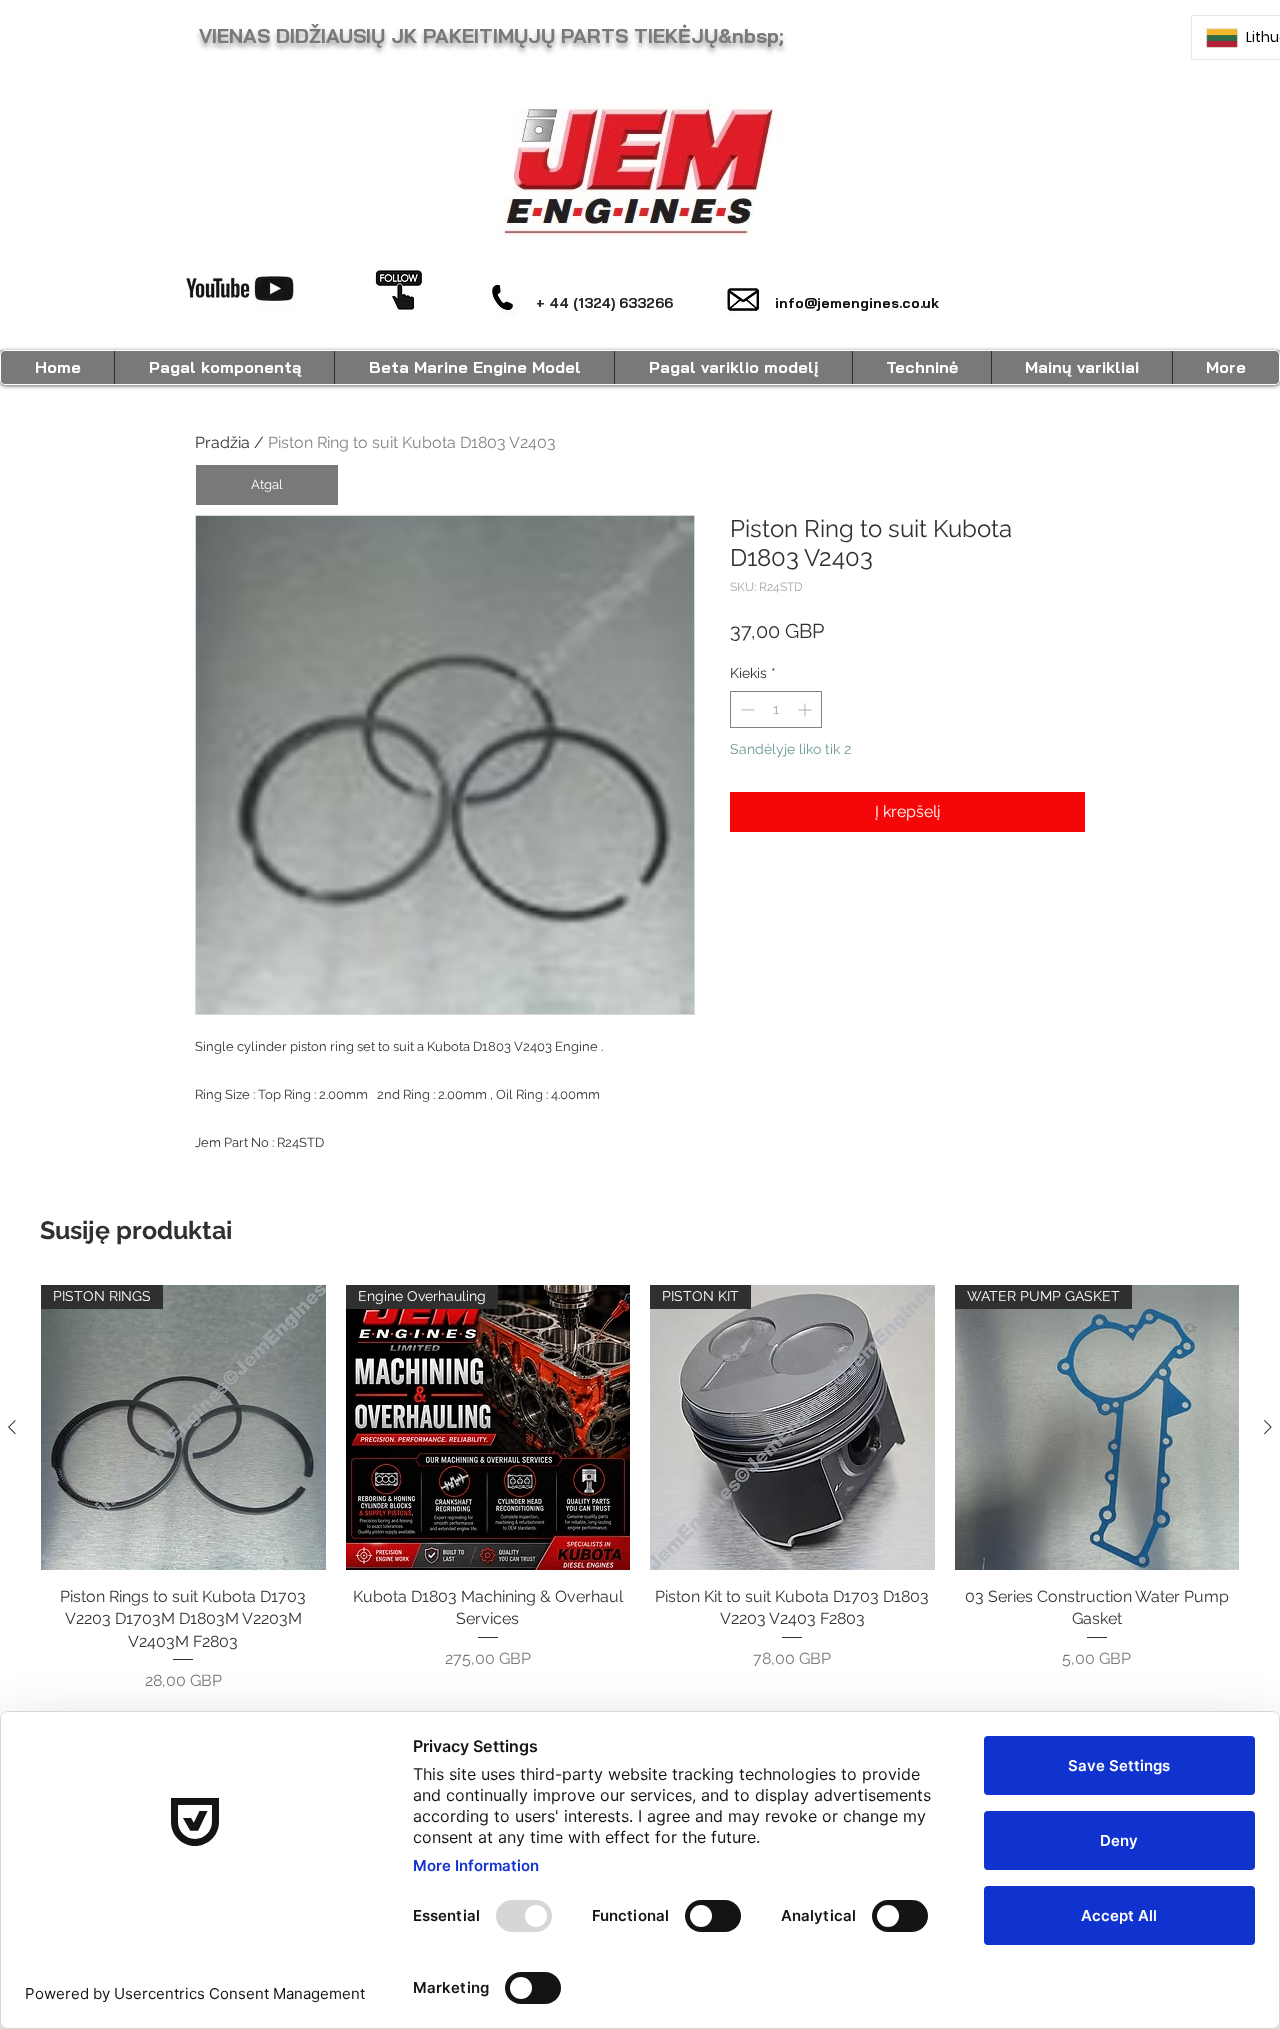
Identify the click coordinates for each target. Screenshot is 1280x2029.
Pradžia (222, 442)
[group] (640, 1489)
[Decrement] (745, 709)
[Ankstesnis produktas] (12, 1427)
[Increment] (806, 709)
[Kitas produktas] (1268, 1427)
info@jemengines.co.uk (857, 303)
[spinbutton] (776, 709)
